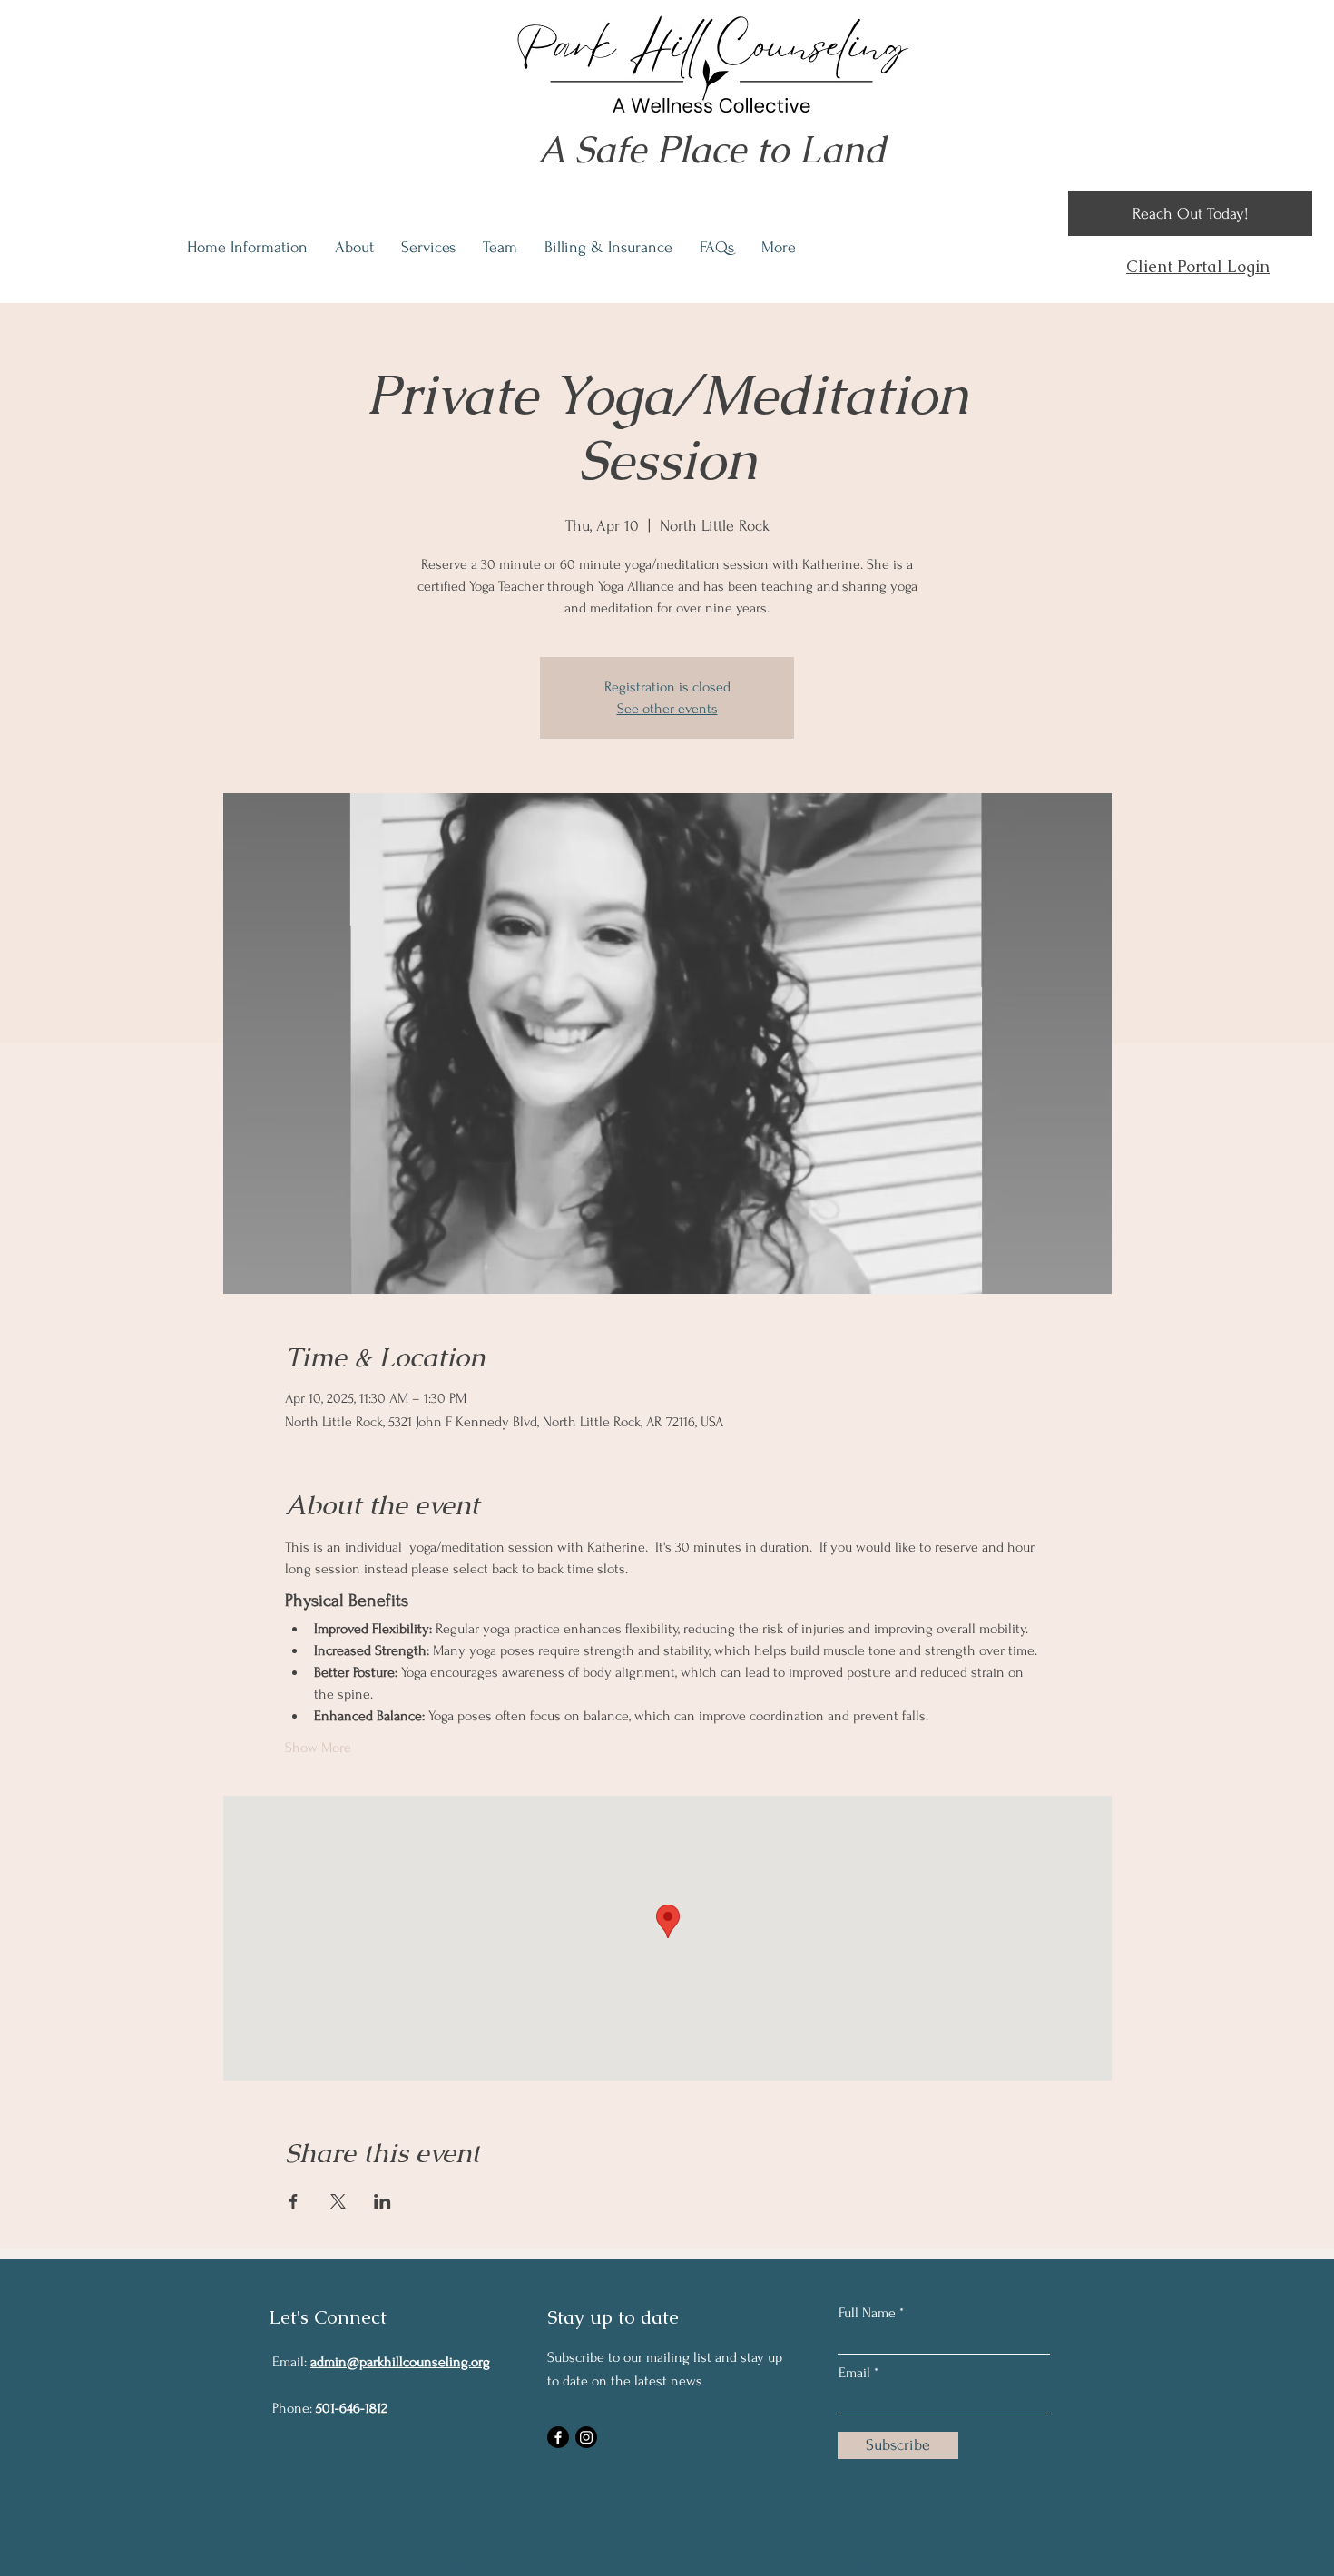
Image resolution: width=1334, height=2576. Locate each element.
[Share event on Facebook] (294, 2201)
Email (854, 2373)
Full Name (867, 2313)
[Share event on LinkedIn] (383, 2201)
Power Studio (845, 2566)
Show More (318, 1748)
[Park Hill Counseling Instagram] (586, 2437)
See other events (667, 709)
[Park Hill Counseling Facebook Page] (558, 2437)
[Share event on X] (338, 2201)
